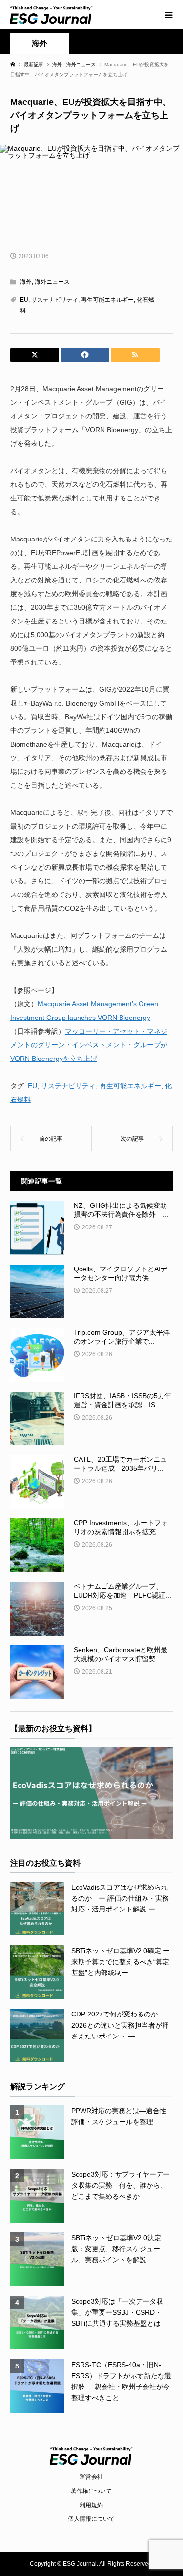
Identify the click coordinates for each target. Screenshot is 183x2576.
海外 (40, 43)
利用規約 (91, 2505)
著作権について (91, 2491)
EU (24, 300)
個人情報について (91, 2519)
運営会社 (91, 2477)
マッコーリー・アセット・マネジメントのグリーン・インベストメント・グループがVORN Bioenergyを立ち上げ (89, 1045)
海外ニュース (52, 282)
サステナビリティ (55, 300)
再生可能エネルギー (107, 300)
